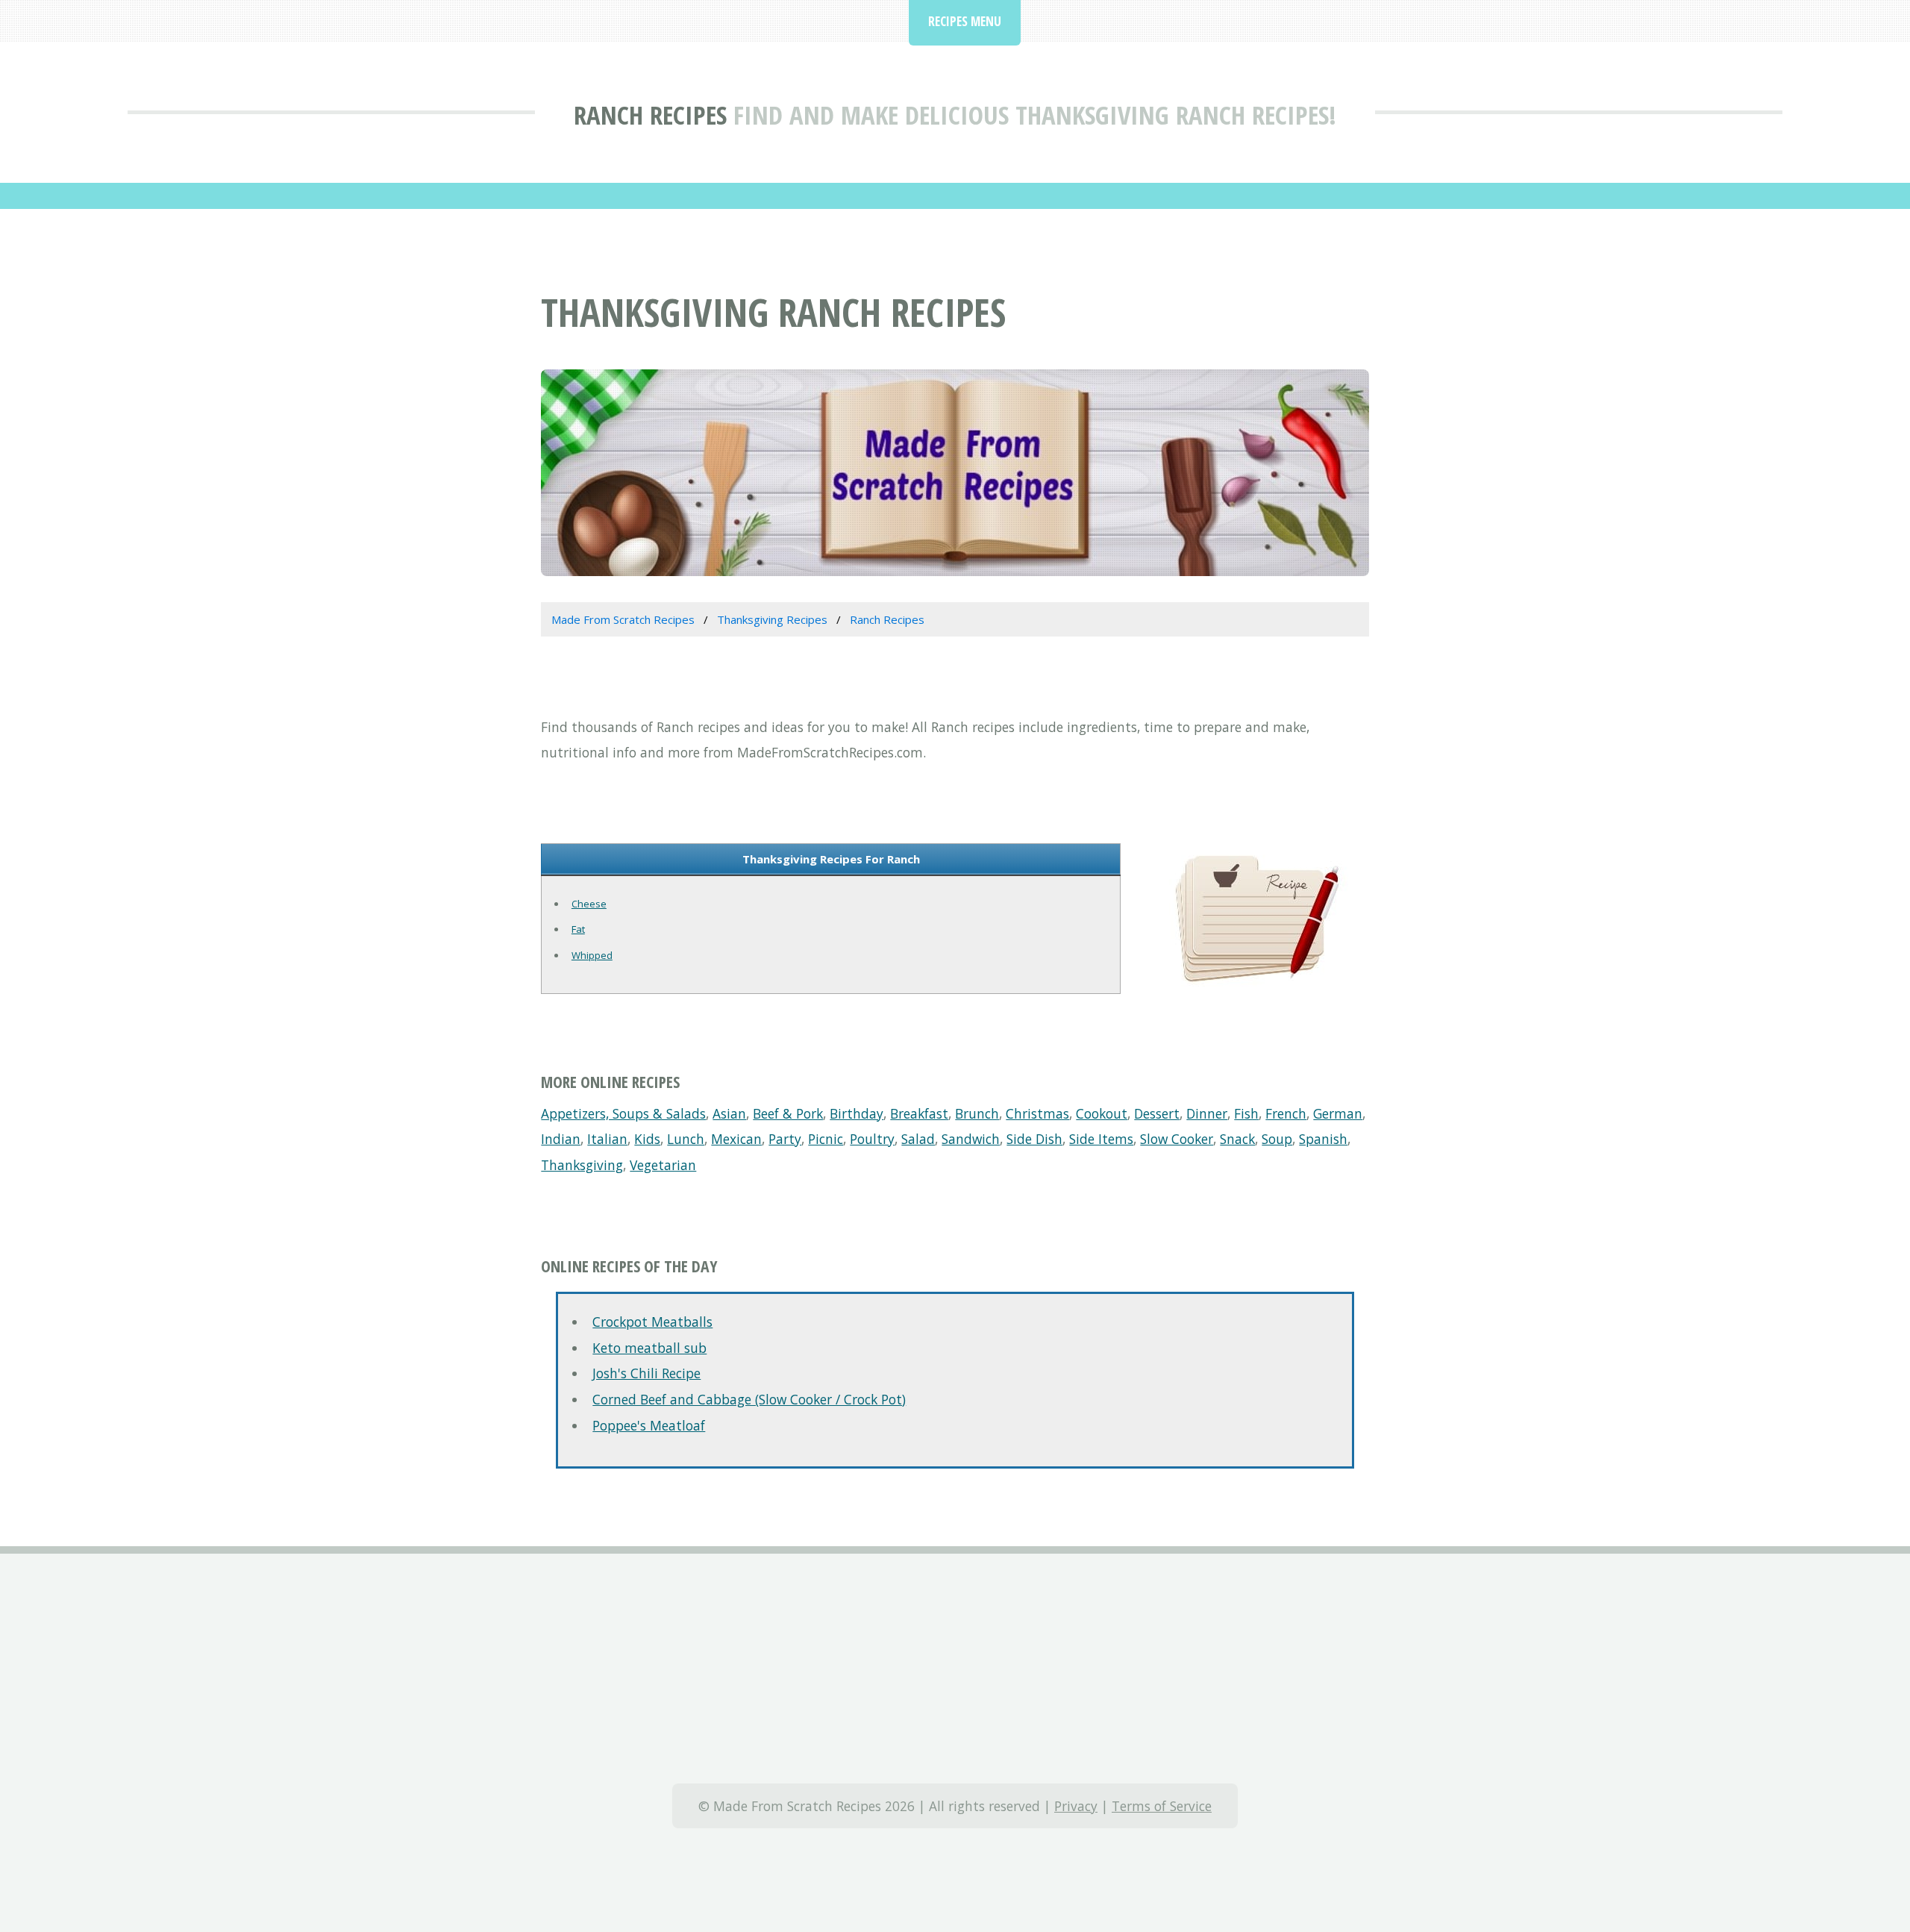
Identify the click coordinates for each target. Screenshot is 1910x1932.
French (1286, 1113)
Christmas (1037, 1113)
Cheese (589, 904)
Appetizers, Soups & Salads (623, 1113)
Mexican (736, 1139)
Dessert (1157, 1113)
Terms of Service (1162, 1806)
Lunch (686, 1139)
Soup (1277, 1139)
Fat (578, 929)
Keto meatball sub (649, 1348)
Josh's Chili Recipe (646, 1373)
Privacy (1076, 1806)
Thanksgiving (582, 1165)
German (1338, 1113)
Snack (1237, 1139)
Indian (561, 1139)
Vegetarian (663, 1165)
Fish (1246, 1113)
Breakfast (919, 1113)
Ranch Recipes (650, 115)
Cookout (1102, 1113)
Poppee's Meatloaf (649, 1425)
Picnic (826, 1139)
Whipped (592, 955)
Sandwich (971, 1139)
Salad (918, 1139)
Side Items (1101, 1139)
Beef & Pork (788, 1113)
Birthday (857, 1113)
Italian (607, 1139)
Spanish (1323, 1139)
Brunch (977, 1113)
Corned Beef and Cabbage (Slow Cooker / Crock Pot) (749, 1399)
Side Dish (1034, 1139)
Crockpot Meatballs (652, 1322)
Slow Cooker (1177, 1139)
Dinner (1207, 1113)
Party (785, 1139)
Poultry (872, 1139)
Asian (729, 1113)
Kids (647, 1139)
